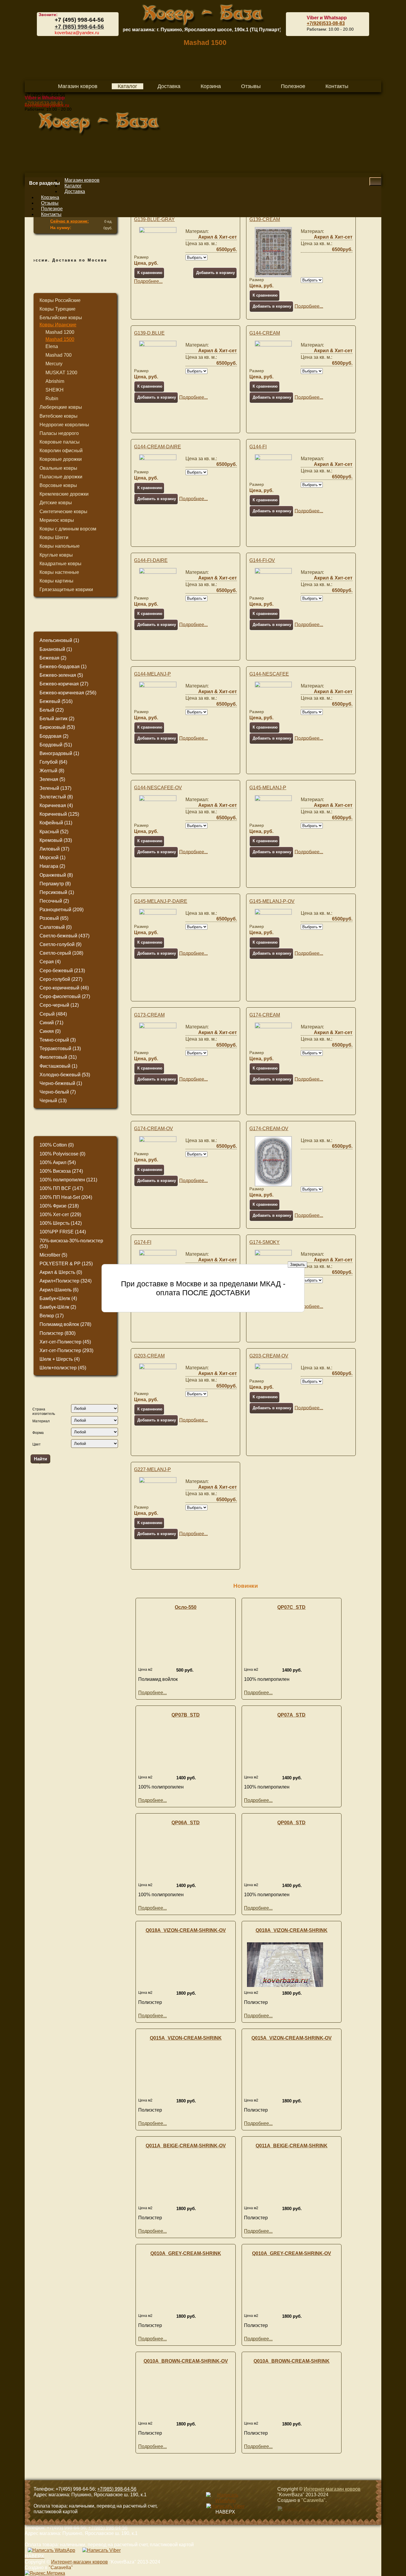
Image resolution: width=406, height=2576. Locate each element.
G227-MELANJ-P (152, 1469)
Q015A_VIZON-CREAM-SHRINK (186, 2038)
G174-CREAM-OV (154, 1129)
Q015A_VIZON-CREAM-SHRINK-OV (292, 2038)
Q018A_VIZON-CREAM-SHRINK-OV (186, 1930)
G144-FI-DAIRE (151, 560)
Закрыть (298, 1264)
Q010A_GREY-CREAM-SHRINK (186, 2253)
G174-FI (143, 1242)
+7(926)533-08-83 (326, 23)
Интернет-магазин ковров (332, 2489)
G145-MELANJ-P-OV (272, 901)
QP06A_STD (186, 1823)
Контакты (51, 214)
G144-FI (258, 447)
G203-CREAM (149, 1356)
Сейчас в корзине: (70, 221)
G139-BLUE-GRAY (154, 219)
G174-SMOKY (265, 1242)
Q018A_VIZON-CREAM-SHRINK (292, 1930)
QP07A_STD (291, 1715)
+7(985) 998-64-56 (117, 2489)
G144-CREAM (265, 333)
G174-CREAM (265, 1015)
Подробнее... (148, 281)
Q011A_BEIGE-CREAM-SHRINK (292, 2146)
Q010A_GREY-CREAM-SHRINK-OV (292, 2253)
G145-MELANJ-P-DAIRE (161, 901)
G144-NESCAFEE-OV (158, 788)
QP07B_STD (186, 1715)
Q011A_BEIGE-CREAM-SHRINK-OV (186, 2146)
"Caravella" (313, 2500)
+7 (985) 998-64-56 (79, 27)
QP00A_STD (291, 1823)
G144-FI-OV (262, 560)
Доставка (75, 191)
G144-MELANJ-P (152, 674)
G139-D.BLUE (149, 333)
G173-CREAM (149, 1015)
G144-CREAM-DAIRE (158, 447)
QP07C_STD (291, 1607)
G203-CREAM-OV (269, 1356)
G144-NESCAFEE (269, 674)
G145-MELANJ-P (268, 788)
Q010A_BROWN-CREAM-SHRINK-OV (186, 2361)
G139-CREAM (265, 219)
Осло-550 (186, 1607)
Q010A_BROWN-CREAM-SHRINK (292, 2361)
